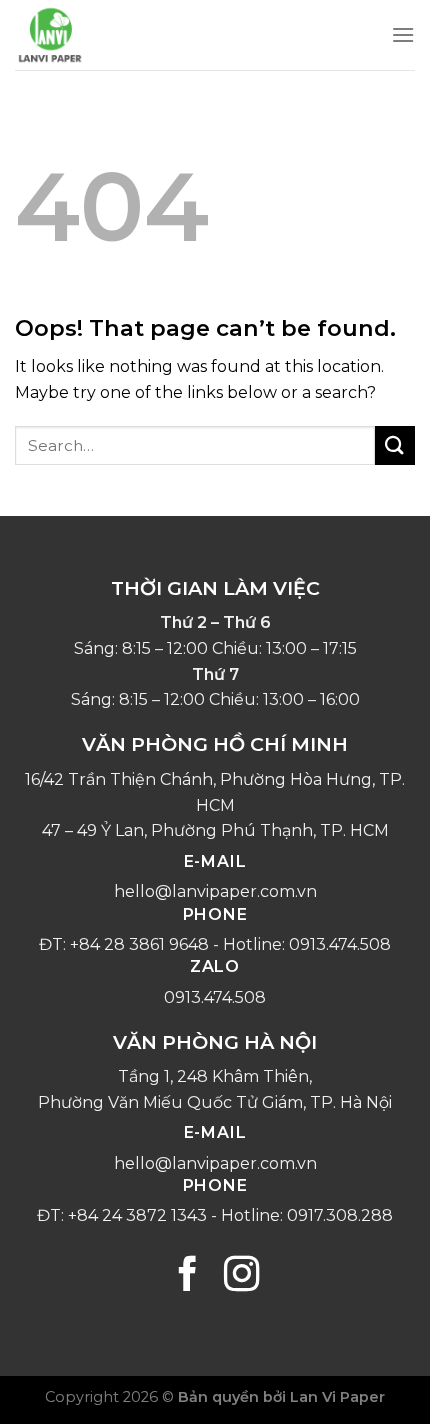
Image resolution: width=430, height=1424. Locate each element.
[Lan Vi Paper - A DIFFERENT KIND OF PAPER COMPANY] (115, 35)
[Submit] (395, 445)
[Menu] (403, 34)
